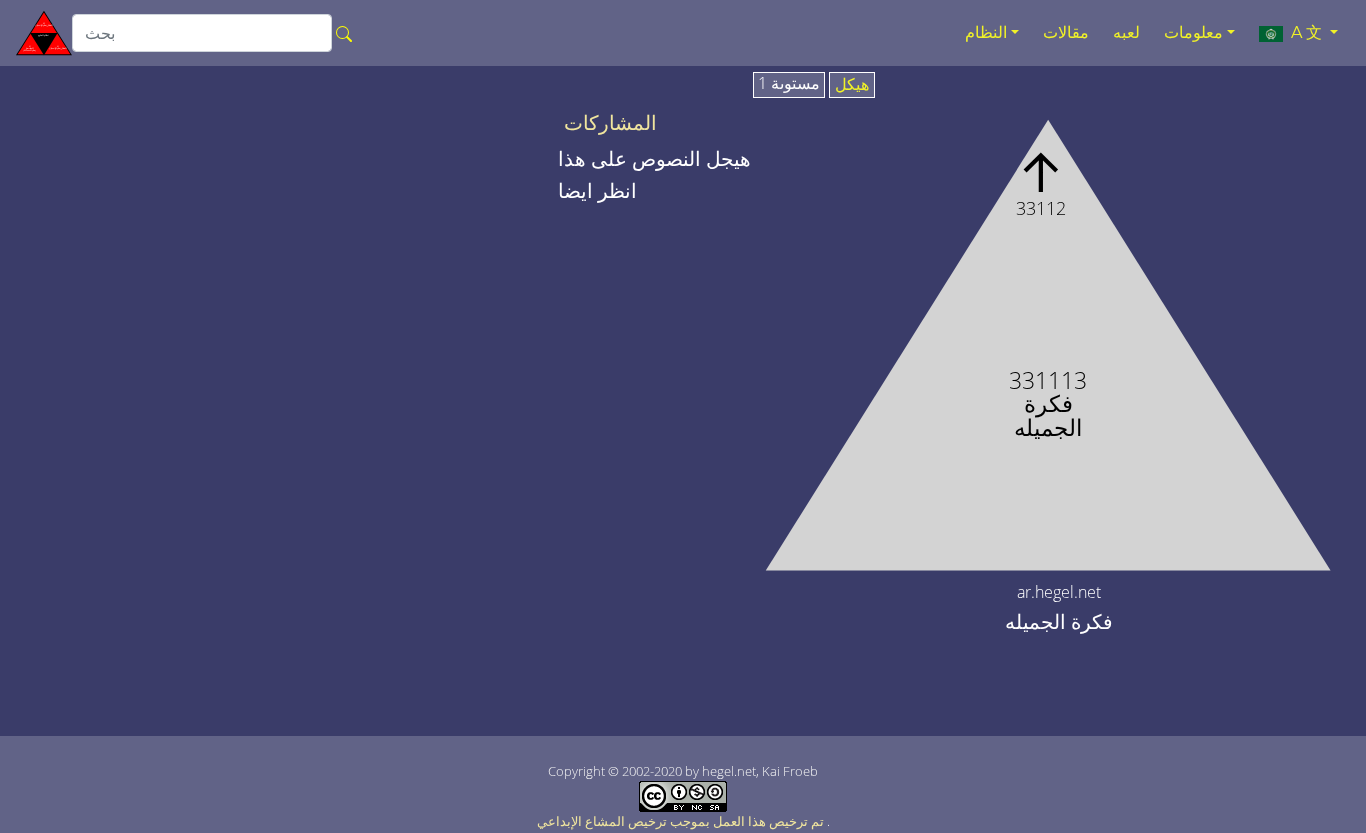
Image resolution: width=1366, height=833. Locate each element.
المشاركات (610, 123)
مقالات (1066, 32)
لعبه (1126, 32)
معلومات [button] (1193, 32)
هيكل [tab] (852, 85)
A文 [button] (1304, 32)
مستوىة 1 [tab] (789, 84)
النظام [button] (986, 32)
